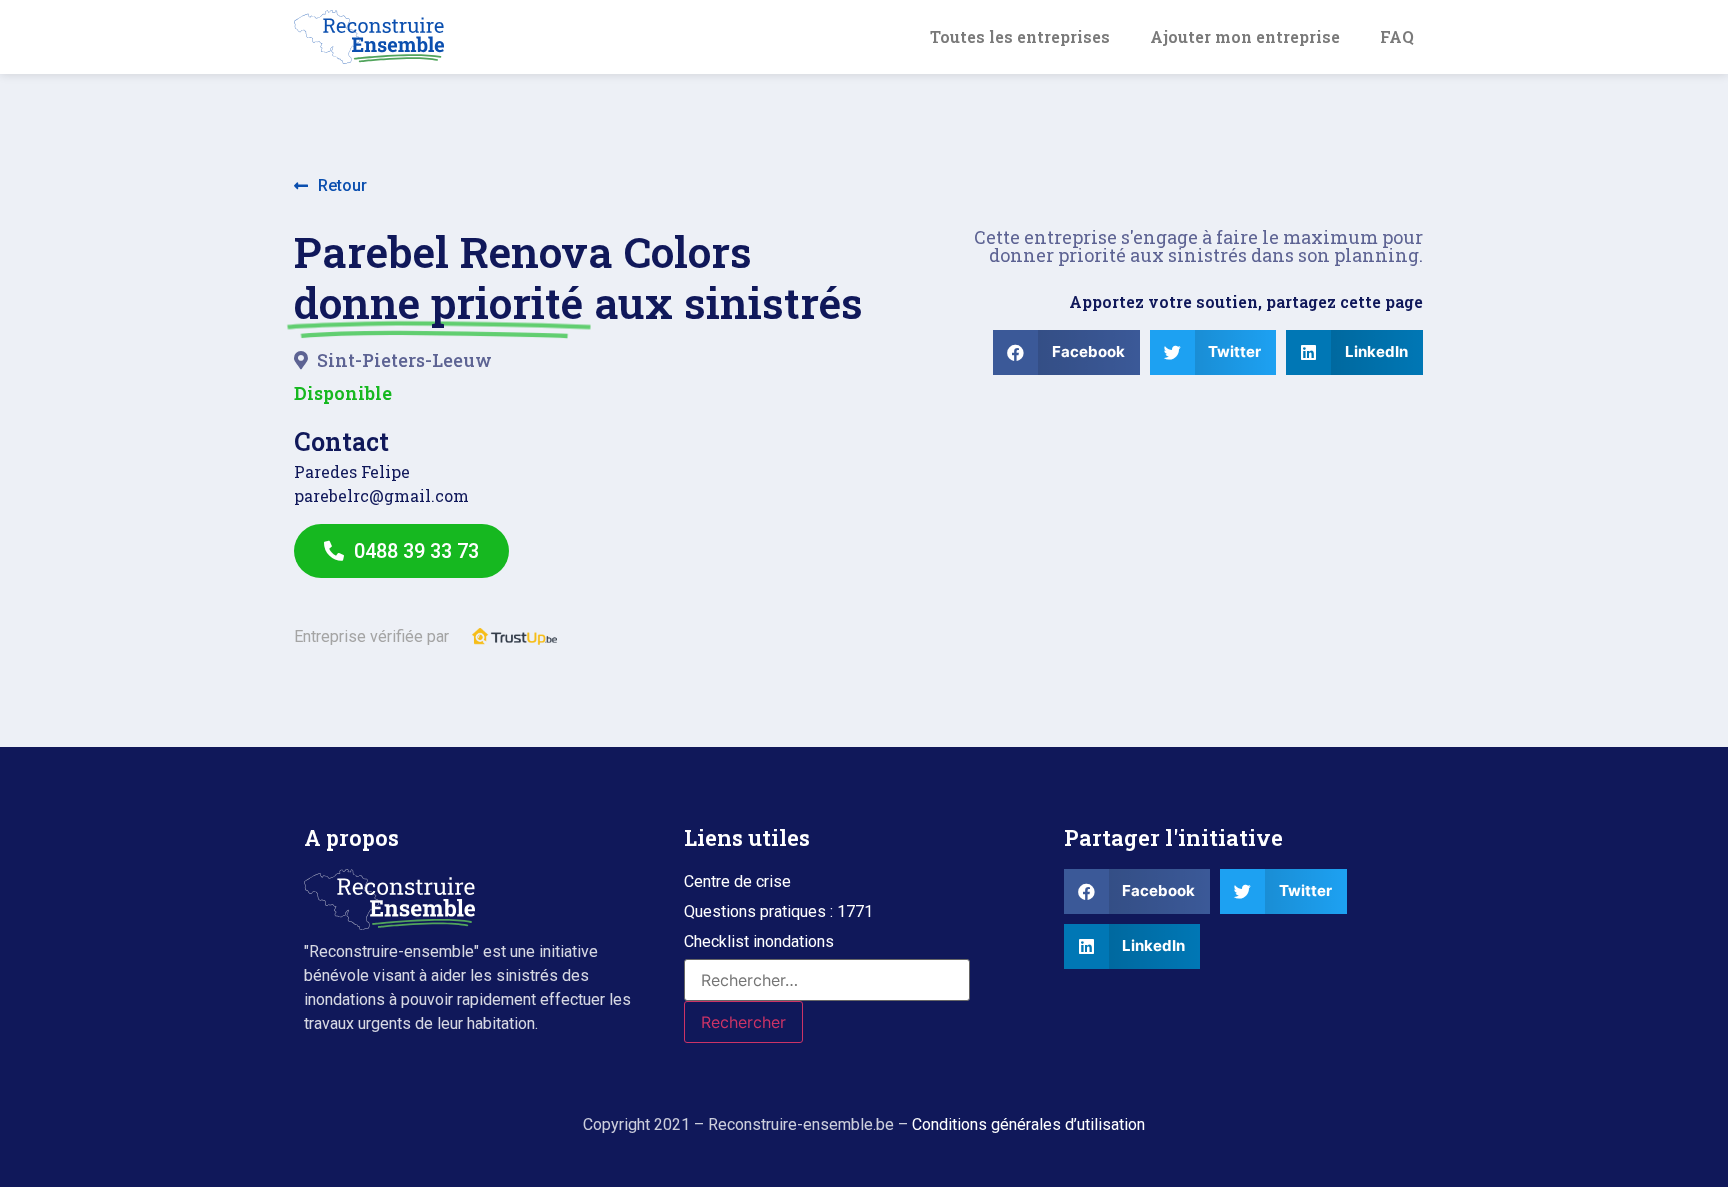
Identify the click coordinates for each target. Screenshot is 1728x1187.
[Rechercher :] (827, 980)
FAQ (1397, 36)
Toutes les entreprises (1020, 36)
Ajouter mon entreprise (1245, 36)
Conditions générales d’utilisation (1028, 1124)
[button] (330, 186)
